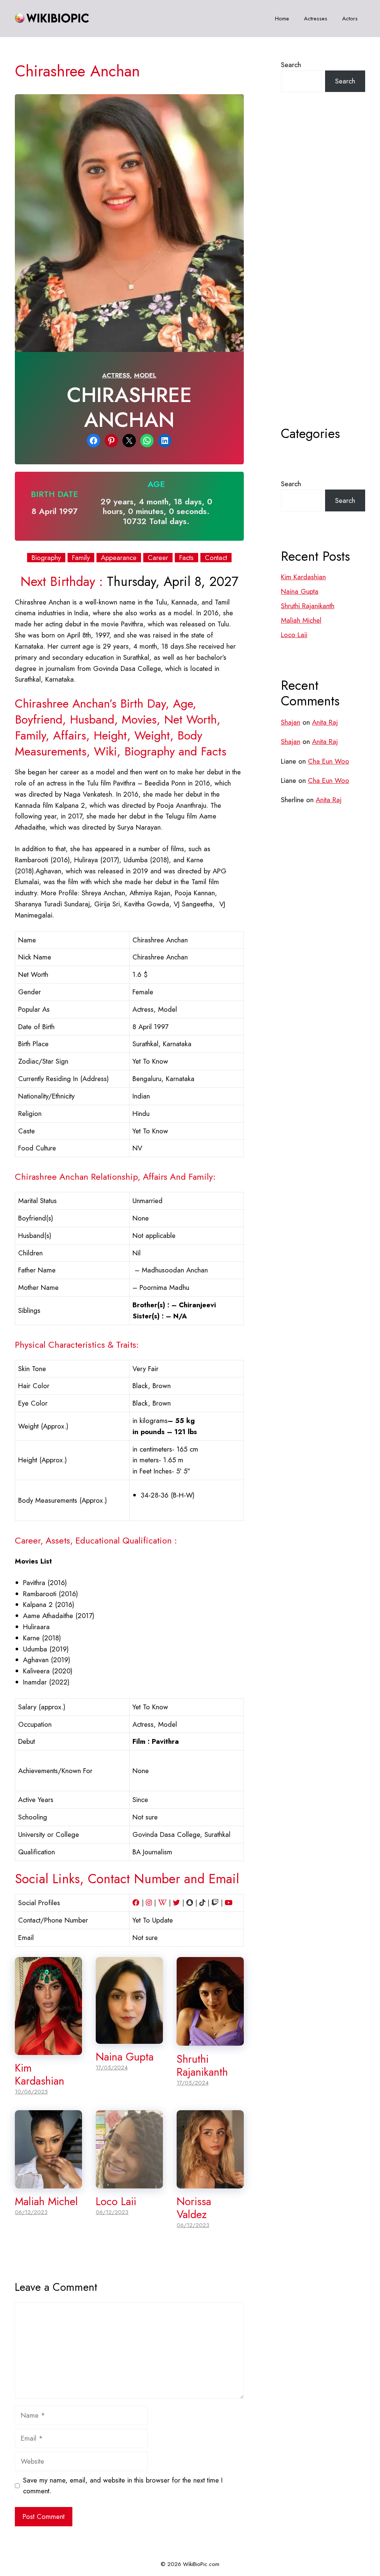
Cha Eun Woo (329, 761)
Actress (116, 375)
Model (145, 375)
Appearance (119, 558)
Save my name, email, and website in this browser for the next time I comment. (123, 2486)
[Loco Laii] (129, 2183)
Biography (46, 558)
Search (291, 65)
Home (282, 19)
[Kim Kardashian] (48, 2049)
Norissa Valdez (194, 2208)
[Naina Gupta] (129, 2038)
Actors (350, 19)
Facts (186, 558)
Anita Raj (325, 722)
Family (81, 558)
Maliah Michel (46, 2201)
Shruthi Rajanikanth (202, 2066)
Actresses (316, 19)
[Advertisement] (323, 277)
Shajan (291, 722)
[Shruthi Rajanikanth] (210, 2040)
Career (158, 558)
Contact (216, 558)
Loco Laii (116, 2201)
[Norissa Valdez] (210, 2183)
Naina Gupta (125, 2057)
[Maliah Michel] (48, 2183)
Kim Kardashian (40, 2074)
